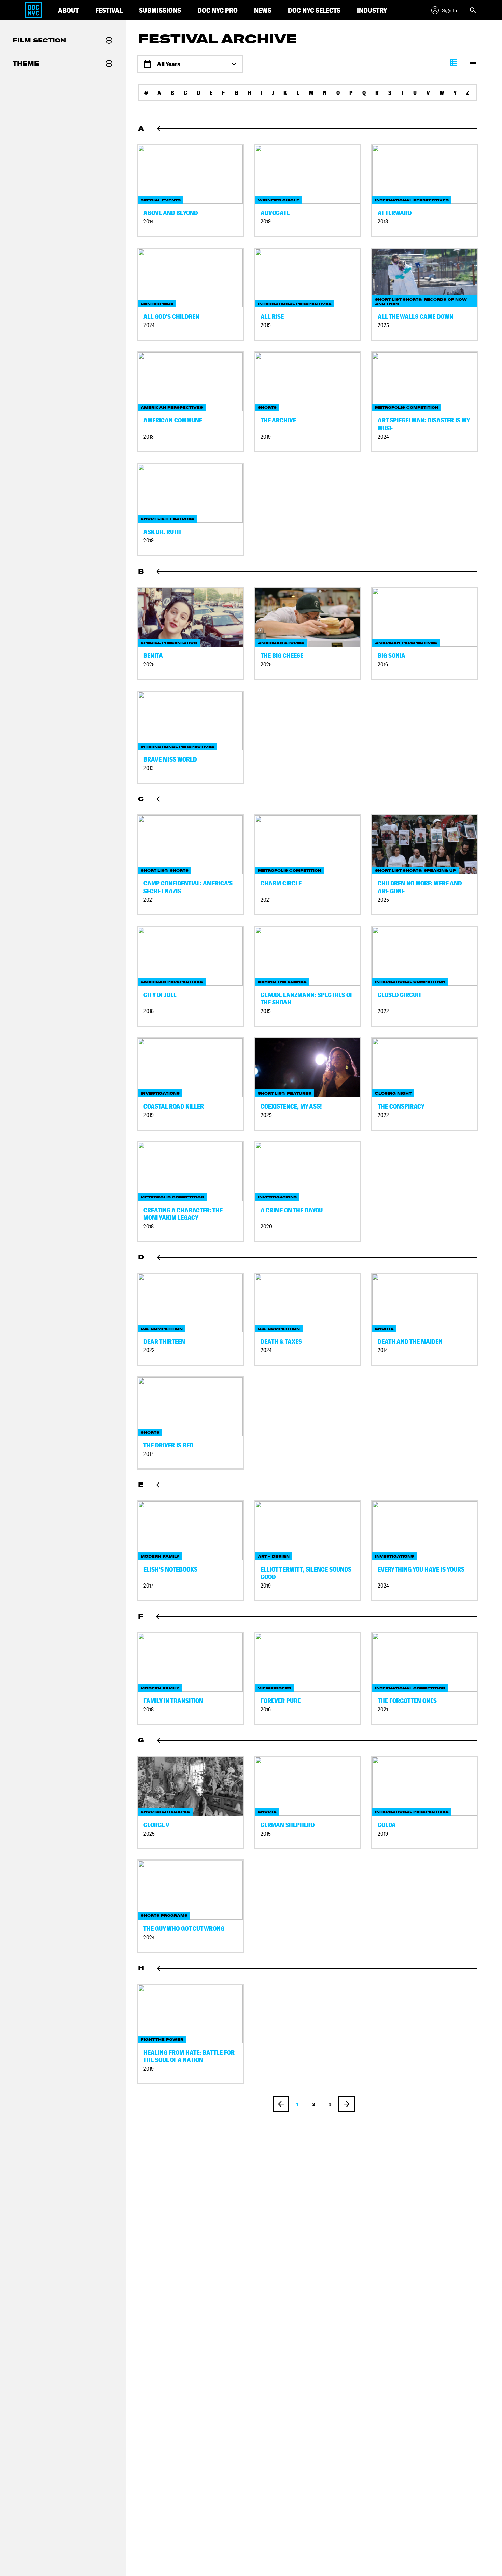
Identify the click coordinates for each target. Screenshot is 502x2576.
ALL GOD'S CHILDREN (171, 316)
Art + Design (274, 1556)
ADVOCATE (275, 213)
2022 (383, 1011)
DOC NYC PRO (218, 10)
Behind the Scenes (282, 982)
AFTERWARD (395, 213)
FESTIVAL (109, 10)
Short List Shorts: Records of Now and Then (421, 302)
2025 (383, 325)
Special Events (161, 200)
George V (156, 1825)
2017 (148, 1454)
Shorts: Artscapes (165, 1812)
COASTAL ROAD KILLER (174, 1106)
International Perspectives (412, 200)
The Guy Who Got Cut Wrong (184, 1929)
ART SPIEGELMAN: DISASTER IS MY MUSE (424, 424)
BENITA (153, 656)
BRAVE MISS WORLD (170, 759)
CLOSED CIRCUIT (400, 995)
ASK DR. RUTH (162, 532)
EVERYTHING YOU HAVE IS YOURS (421, 1569)
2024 (149, 325)
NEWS (263, 10)
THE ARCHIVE (278, 420)
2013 (149, 437)
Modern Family (160, 1556)
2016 (383, 664)
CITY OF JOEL (160, 995)
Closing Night (393, 1093)
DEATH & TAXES (281, 1341)
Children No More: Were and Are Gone (420, 887)
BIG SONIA (392, 656)
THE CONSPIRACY (401, 1106)
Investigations (160, 1093)
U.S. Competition (162, 1329)
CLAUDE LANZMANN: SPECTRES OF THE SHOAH (307, 999)
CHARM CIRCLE (281, 883)
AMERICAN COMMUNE (173, 420)
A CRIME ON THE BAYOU (292, 1210)
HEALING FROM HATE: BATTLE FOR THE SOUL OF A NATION (189, 2056)
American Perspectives (172, 408)
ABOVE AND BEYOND (171, 213)
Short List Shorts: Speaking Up (415, 871)
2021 (149, 900)
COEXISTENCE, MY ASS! (291, 1106)
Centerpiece (157, 304)
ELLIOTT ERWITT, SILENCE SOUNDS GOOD (306, 1573)
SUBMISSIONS (160, 10)
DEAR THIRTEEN (164, 1341)
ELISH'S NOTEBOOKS (170, 1569)
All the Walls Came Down (416, 316)
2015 (266, 325)
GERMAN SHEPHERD (288, 1825)
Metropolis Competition (407, 408)
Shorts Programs (164, 1916)
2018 (383, 222)
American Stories (281, 643)
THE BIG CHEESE (282, 656)
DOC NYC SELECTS (314, 10)
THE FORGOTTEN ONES (407, 1701)
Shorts (267, 408)
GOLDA (387, 1825)
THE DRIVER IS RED (168, 1445)
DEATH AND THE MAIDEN (410, 1341)
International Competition (410, 982)
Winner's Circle (279, 200)
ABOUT (68, 10)
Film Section (39, 40)
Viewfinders (274, 1688)
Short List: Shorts (165, 871)
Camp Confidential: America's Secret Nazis (188, 887)
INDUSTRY (372, 10)
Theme (26, 63)
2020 (266, 1226)
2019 (266, 222)
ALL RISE (272, 316)
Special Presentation (169, 643)
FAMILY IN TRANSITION (173, 1701)
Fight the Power (162, 2039)
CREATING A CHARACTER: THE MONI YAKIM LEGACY (183, 1214)
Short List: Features (168, 519)
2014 (149, 222)
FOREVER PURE (281, 1701)
